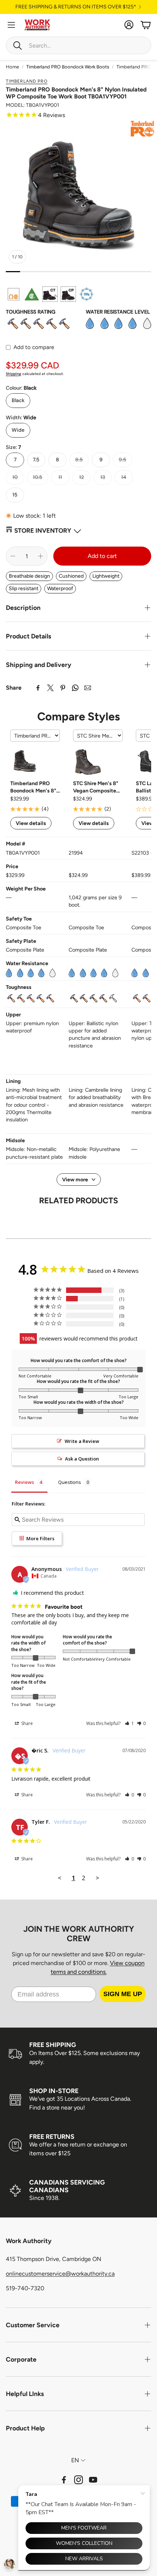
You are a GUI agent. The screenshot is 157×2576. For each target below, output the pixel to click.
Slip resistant (24, 588)
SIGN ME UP (123, 1994)
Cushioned (71, 576)
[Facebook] (38, 688)
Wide (18, 430)
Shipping (14, 374)
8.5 (79, 460)
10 (15, 477)
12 (82, 477)
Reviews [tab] (24, 1482)
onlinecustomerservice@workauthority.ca (60, 2274)
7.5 (36, 460)
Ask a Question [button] (82, 1459)
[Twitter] (50, 688)
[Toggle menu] (11, 25)
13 (103, 477)
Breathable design (29, 576)
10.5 (38, 477)
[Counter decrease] (13, 556)
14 (124, 477)
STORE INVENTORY (43, 530)
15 (15, 495)
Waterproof (60, 588)
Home (12, 67)
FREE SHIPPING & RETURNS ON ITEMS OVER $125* (76, 7)
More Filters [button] (40, 1538)
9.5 (122, 460)
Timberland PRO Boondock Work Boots (68, 67)
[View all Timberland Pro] (143, 129)
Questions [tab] (70, 1482)
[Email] (88, 688)
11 (60, 477)
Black (18, 400)
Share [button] (26, 1723)
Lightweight (106, 576)
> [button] (97, 1878)
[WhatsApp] (75, 688)
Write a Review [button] (82, 1441)
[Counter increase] (41, 556)
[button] (78, 45)
